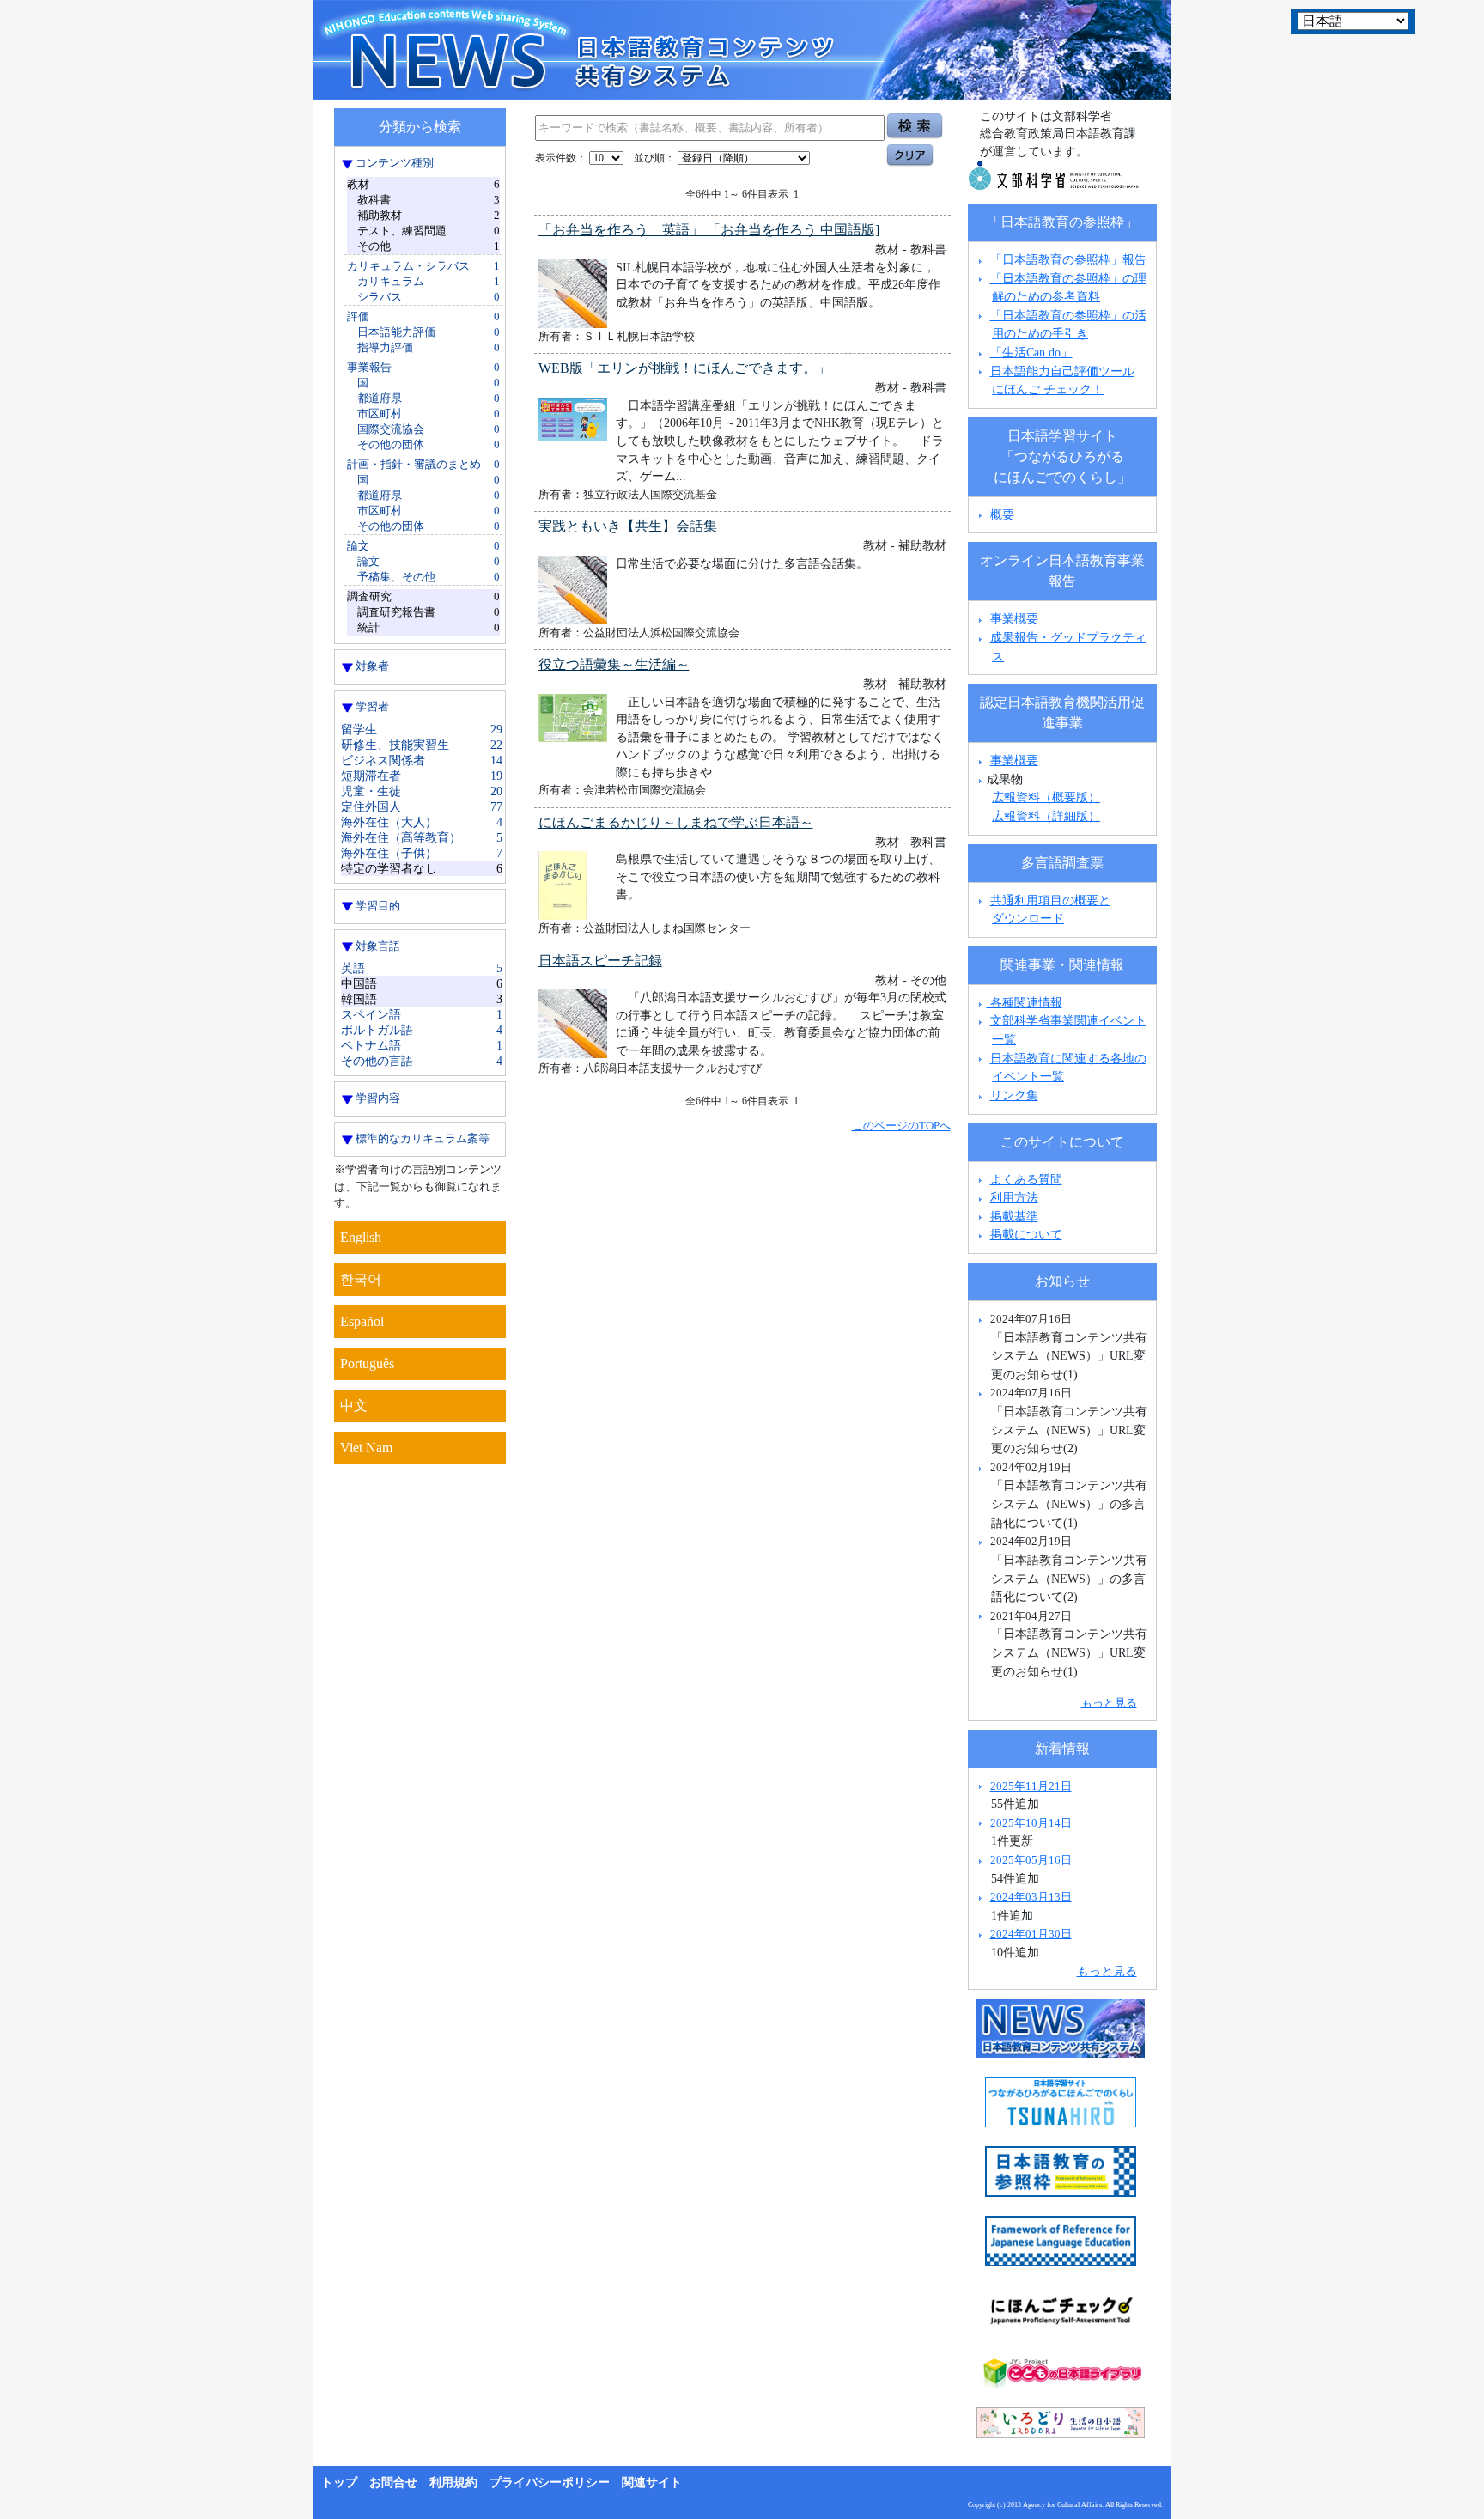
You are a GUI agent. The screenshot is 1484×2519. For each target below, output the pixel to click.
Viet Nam (366, 1448)
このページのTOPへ (901, 1126)
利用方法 (1014, 1197)
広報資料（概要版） (1046, 797)
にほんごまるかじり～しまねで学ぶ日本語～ (676, 822)
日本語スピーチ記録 (600, 961)
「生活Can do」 (1031, 352)
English (361, 1237)
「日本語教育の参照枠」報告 (1068, 259)
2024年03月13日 (1031, 1897)
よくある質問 (1026, 1179)
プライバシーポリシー (550, 2482)
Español (362, 1321)
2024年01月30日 (1031, 1934)
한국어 (361, 1279)
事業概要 (1014, 618)
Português (367, 1363)
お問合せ (393, 2482)
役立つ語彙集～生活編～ (614, 664)
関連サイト (652, 2482)
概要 (1002, 514)
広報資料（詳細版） (1046, 816)
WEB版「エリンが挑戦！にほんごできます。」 (684, 368)
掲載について (1026, 1234)
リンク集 (1014, 1095)
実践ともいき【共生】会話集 (628, 526)
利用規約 (453, 2482)
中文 (354, 1406)
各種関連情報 (1025, 1002)
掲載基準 (1014, 1216)
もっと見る (1109, 1703)
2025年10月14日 (1031, 1823)
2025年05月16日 (1031, 1860)
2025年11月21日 (1031, 1786)
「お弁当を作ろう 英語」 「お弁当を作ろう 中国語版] (709, 230)
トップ (339, 2482)
